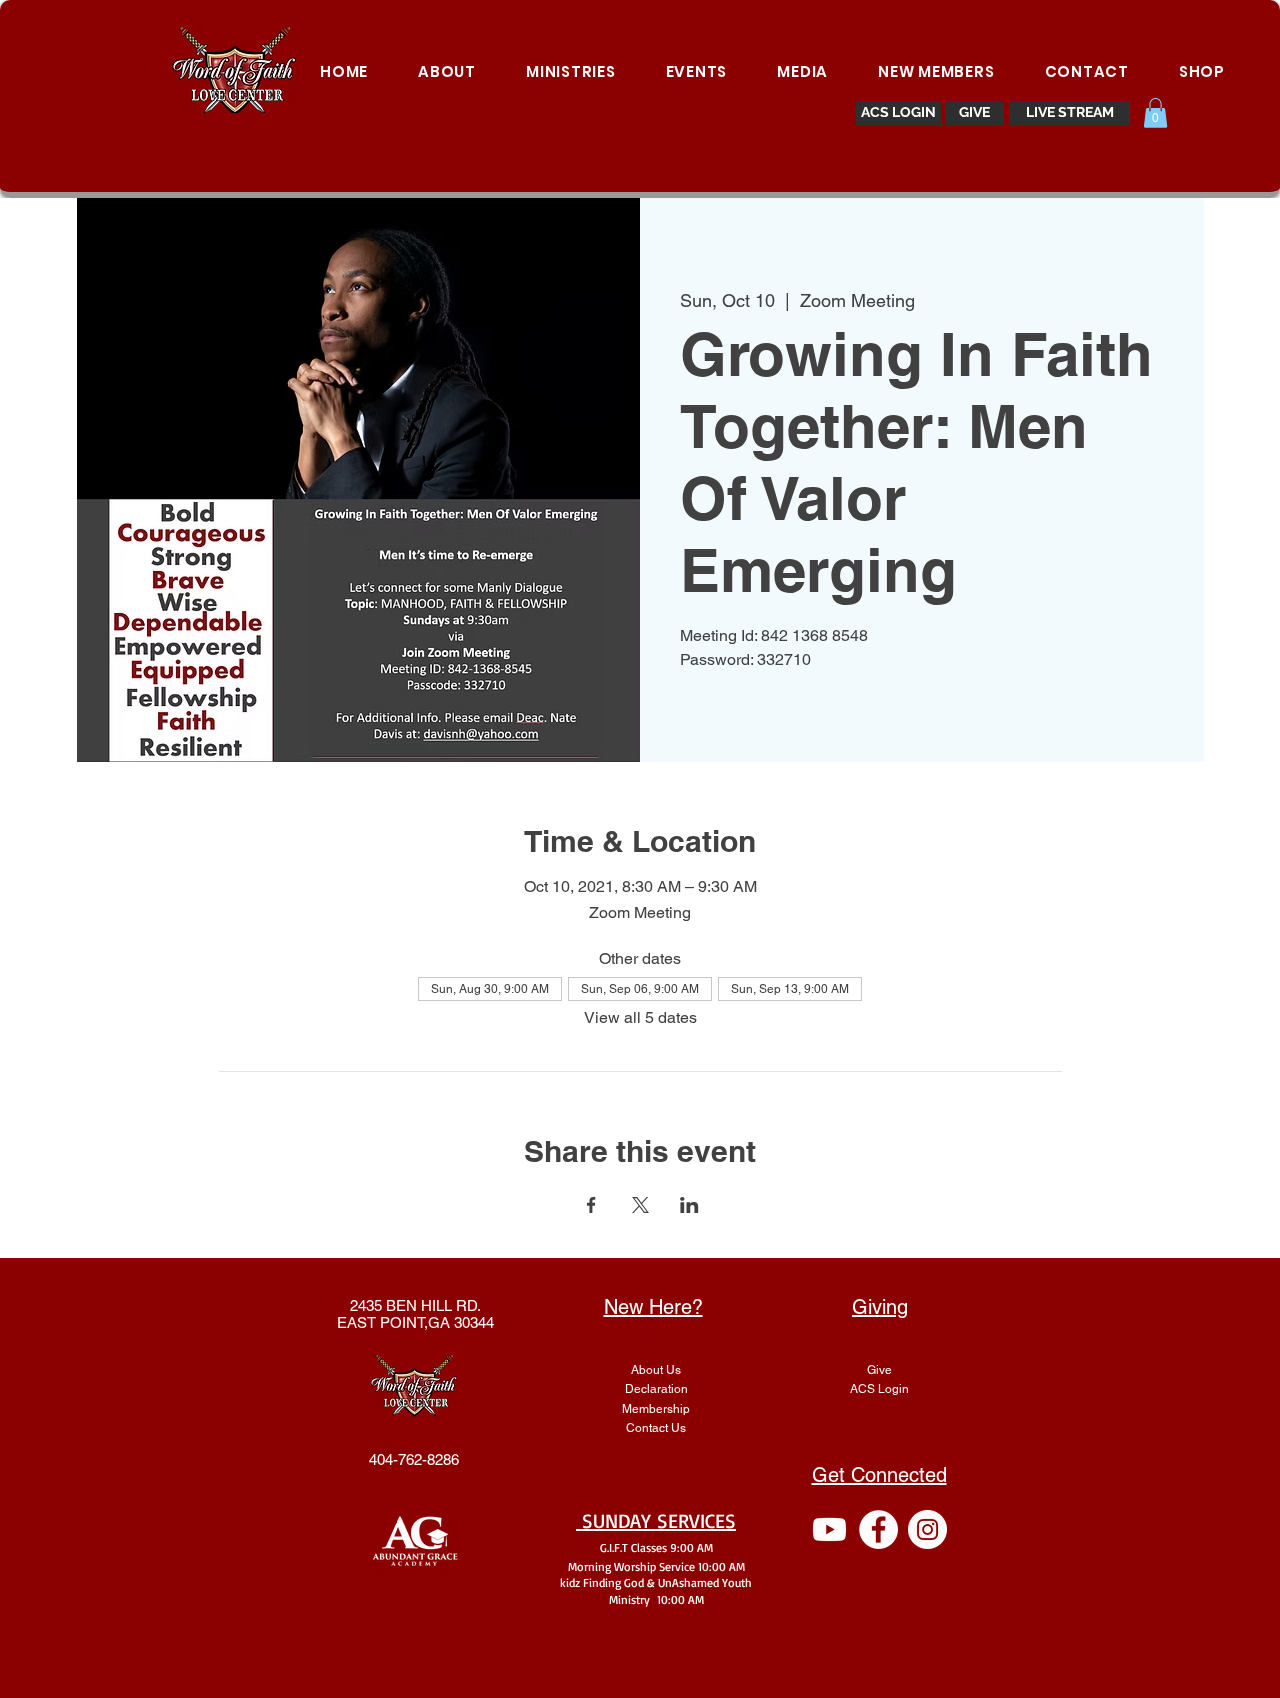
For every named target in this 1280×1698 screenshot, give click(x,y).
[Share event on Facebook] (591, 1205)
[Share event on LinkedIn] (689, 1205)
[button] (1155, 113)
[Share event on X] (640, 1205)
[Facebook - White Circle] (878, 1529)
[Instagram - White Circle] (927, 1529)
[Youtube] (829, 1529)
